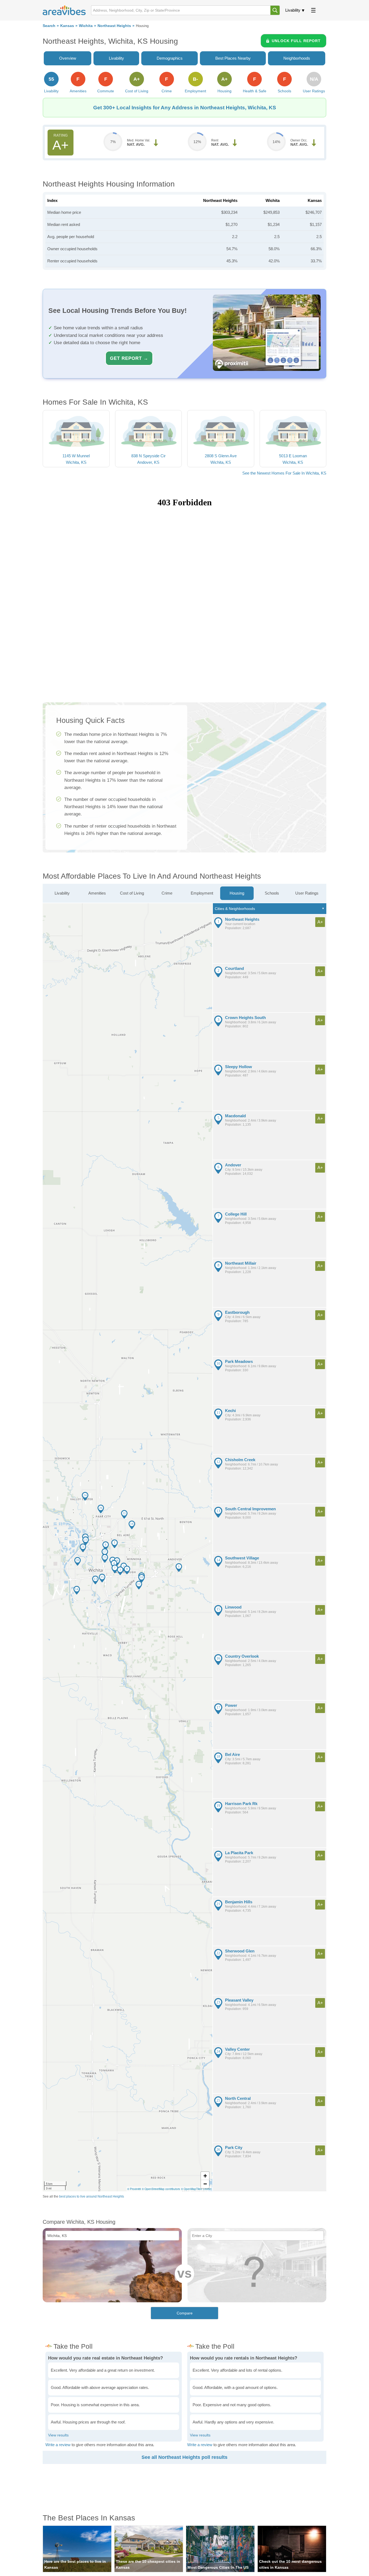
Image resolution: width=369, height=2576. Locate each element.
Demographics (170, 58)
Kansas (67, 26)
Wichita (86, 26)
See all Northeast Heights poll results (185, 2457)
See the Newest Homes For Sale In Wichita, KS (284, 473)
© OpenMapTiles (191, 2189)
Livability (293, 10)
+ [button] (205, 2176)
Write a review (58, 2445)
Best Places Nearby (233, 58)
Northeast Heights (114, 26)
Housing (237, 893)
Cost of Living (132, 893)
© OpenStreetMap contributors (161, 2189)
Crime (167, 893)
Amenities (97, 893)
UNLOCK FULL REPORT (296, 41)
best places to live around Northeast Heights (92, 2196)
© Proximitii (134, 2189)
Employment (202, 893)
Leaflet (207, 2189)
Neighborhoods (297, 58)
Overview (68, 58)
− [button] (205, 2184)
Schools (272, 893)
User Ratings (307, 893)
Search (49, 26)
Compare (185, 2313)
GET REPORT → (129, 358)
